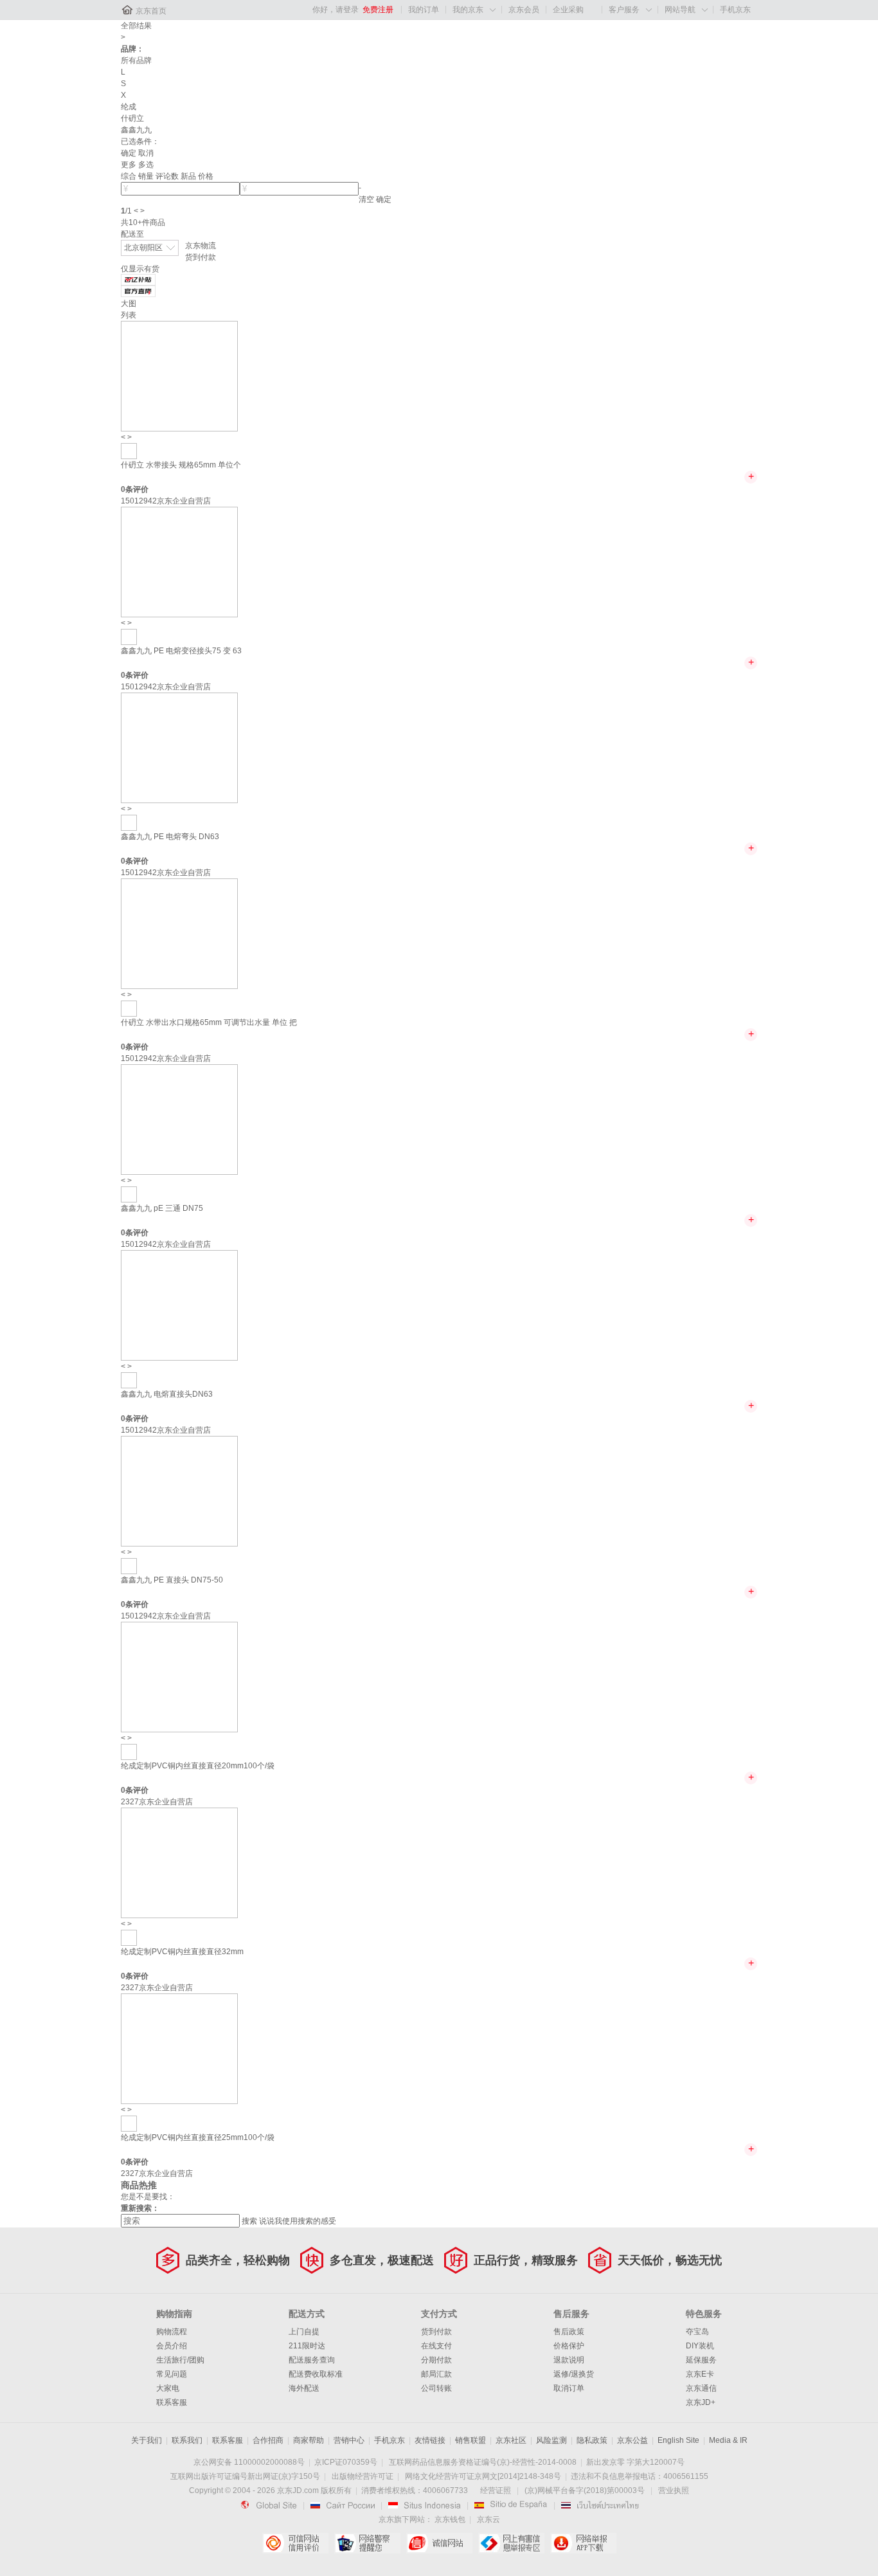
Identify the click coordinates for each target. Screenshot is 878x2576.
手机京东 (735, 10)
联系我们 (187, 2440)
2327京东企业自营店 (157, 1802)
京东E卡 (700, 2374)
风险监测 (551, 2440)
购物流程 (172, 2332)
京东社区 (511, 2440)
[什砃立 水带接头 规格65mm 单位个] (179, 376)
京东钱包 (450, 2519)
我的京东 (468, 10)
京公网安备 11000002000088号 (249, 2462)
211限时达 (307, 2346)
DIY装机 (700, 2346)
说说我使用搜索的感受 (298, 2221)
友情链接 (430, 2440)
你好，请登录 (336, 10)
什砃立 (132, 118)
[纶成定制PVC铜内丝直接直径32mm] (179, 1862)
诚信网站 (439, 2543)
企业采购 (568, 10)
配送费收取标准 (316, 2374)
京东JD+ (701, 2402)
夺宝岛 (697, 2332)
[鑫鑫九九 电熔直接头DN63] (179, 1305)
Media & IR (728, 2440)
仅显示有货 (140, 269)
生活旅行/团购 (180, 2360)
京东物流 (201, 246)
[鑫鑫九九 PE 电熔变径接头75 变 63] (179, 561)
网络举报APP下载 (583, 2543)
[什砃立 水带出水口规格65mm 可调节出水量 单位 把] (179, 933)
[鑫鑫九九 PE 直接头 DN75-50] (179, 1491)
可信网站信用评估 (295, 2543)
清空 (366, 199)
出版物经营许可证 (363, 2476)
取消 (146, 153)
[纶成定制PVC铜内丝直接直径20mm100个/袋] (179, 1676)
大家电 (168, 2388)
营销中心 (349, 2440)
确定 (129, 153)
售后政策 (569, 2332)
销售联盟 (470, 2440)
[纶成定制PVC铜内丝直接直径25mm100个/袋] (179, 2048)
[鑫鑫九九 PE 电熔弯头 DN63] (179, 747)
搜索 (249, 2221)
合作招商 (268, 2440)
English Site (678, 2440)
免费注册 (378, 10)
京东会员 (524, 10)
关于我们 (147, 2440)
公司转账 (436, 2388)
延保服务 (701, 2360)
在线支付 (436, 2346)
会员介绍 (172, 2346)
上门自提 (304, 2332)
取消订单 (569, 2388)
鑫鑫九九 (136, 130)
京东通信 (701, 2388)
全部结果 (136, 26)
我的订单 (424, 10)
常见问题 (172, 2374)
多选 (146, 165)
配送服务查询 (312, 2360)
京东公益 (632, 2440)
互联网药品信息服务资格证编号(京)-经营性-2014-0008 (483, 2462)
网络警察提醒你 (367, 2543)
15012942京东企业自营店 (166, 501)
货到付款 (201, 257)
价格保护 (569, 2346)
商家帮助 (309, 2440)
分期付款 (436, 2360)
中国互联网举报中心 (511, 2543)
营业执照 (674, 2490)
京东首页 (151, 11)
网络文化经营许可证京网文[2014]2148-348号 (483, 2476)
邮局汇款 (436, 2374)
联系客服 (172, 2402)
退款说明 (569, 2360)
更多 (129, 165)
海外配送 (304, 2388)
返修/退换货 (574, 2374)
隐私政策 (592, 2440)
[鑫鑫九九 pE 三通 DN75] (179, 1119)
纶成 (129, 107)
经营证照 (496, 2490)
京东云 (488, 2519)
